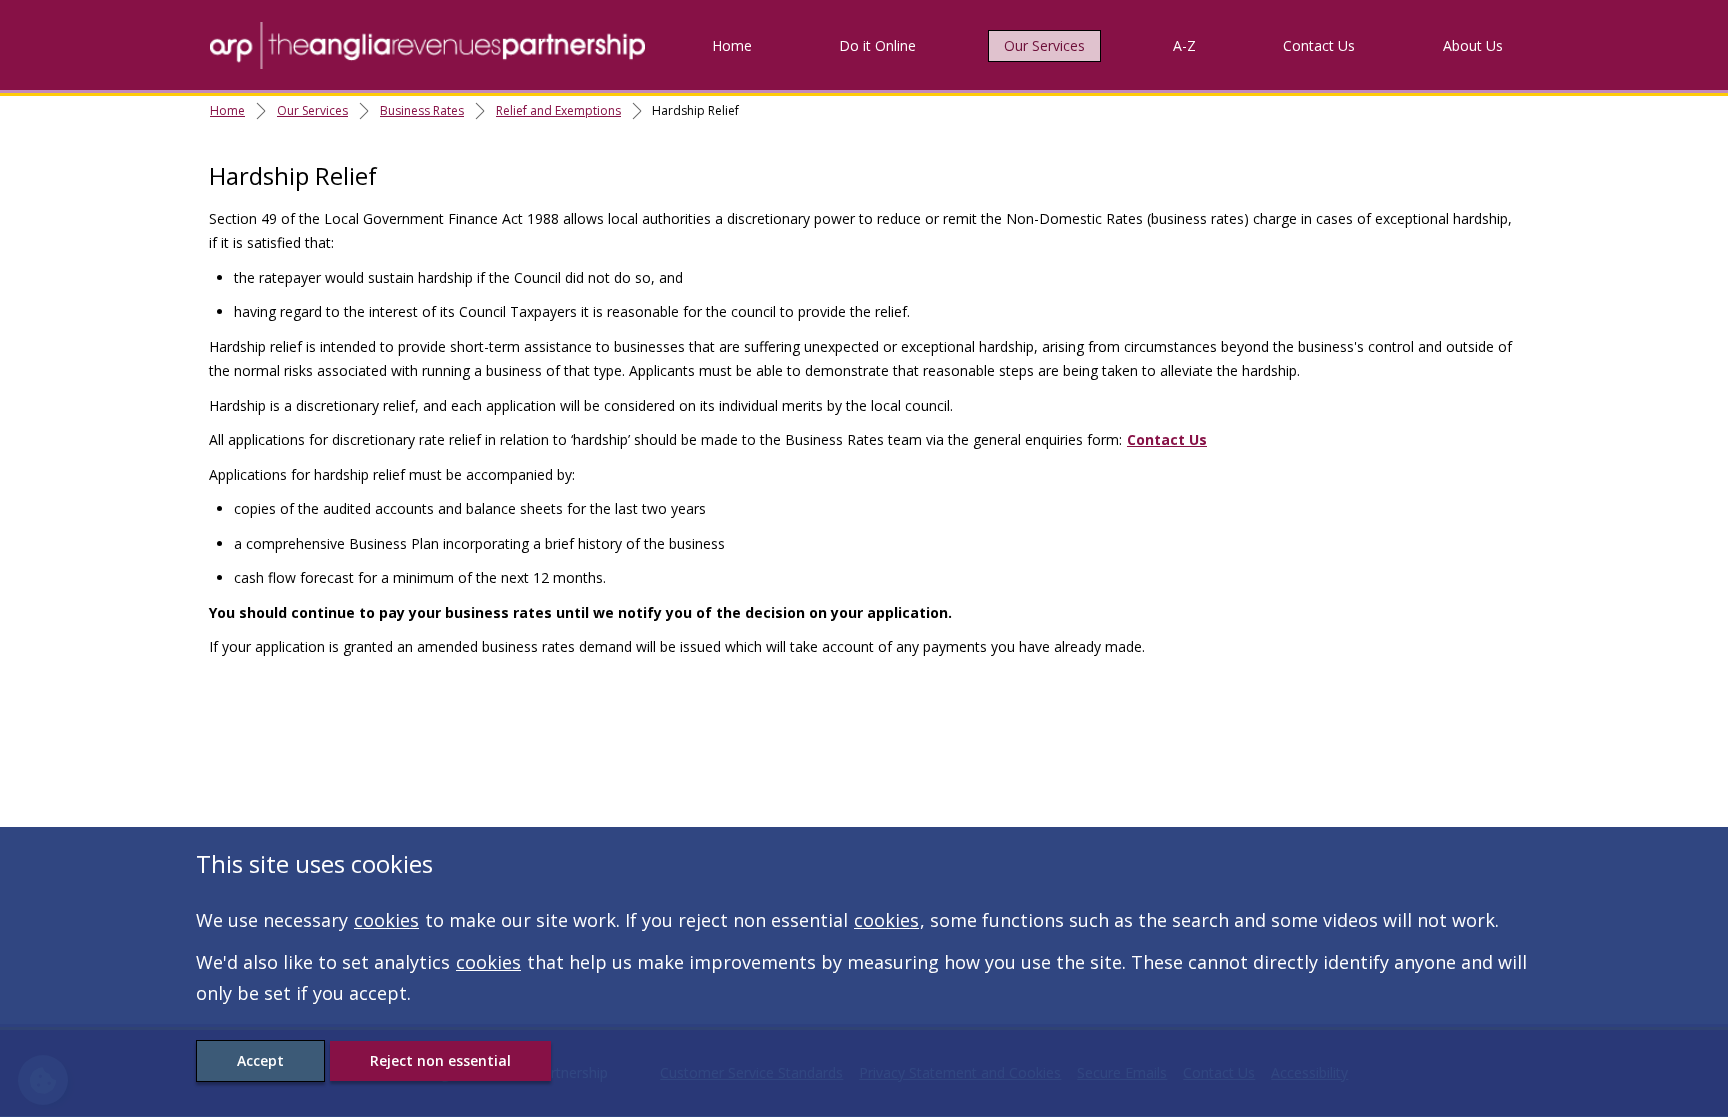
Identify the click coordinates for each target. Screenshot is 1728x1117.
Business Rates (422, 110)
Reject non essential (440, 1060)
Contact (1319, 45)
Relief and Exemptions (558, 110)
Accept (260, 1060)
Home (732, 45)
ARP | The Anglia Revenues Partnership (427, 45)
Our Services (1044, 45)
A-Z (1184, 45)
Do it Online (877, 45)
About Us (1473, 45)
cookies (386, 920)
